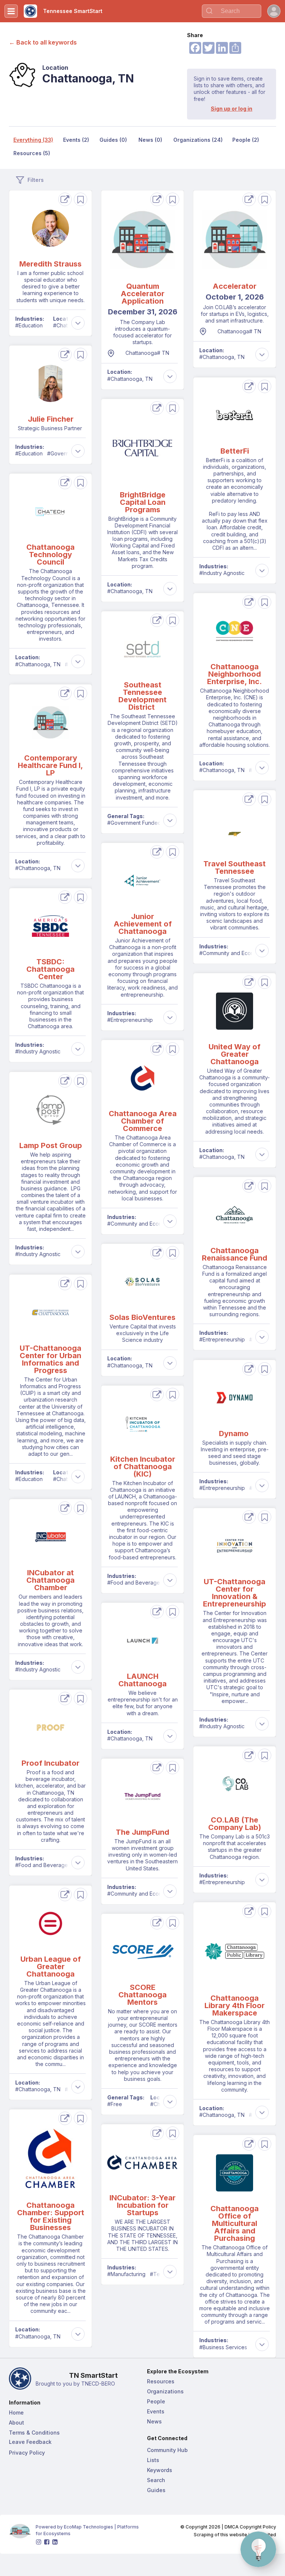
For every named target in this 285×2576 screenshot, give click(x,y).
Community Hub (167, 2450)
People (156, 2401)
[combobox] (232, 11)
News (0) (150, 140)
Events (156, 2411)
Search (156, 2480)
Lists (153, 2460)
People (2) (246, 140)
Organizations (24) (198, 140)
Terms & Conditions (34, 2433)
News (154, 2421)
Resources (161, 2381)
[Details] (65, 199)
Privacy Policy (27, 2453)
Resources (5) (32, 153)
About (17, 2423)
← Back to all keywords (43, 42)
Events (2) (76, 140)
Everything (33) (33, 140)
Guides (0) (113, 140)
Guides (156, 2490)
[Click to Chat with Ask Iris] (258, 2549)
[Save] (81, 199)
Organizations (165, 2391)
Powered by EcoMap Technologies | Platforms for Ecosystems (88, 2530)
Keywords (160, 2470)
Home (16, 2412)
